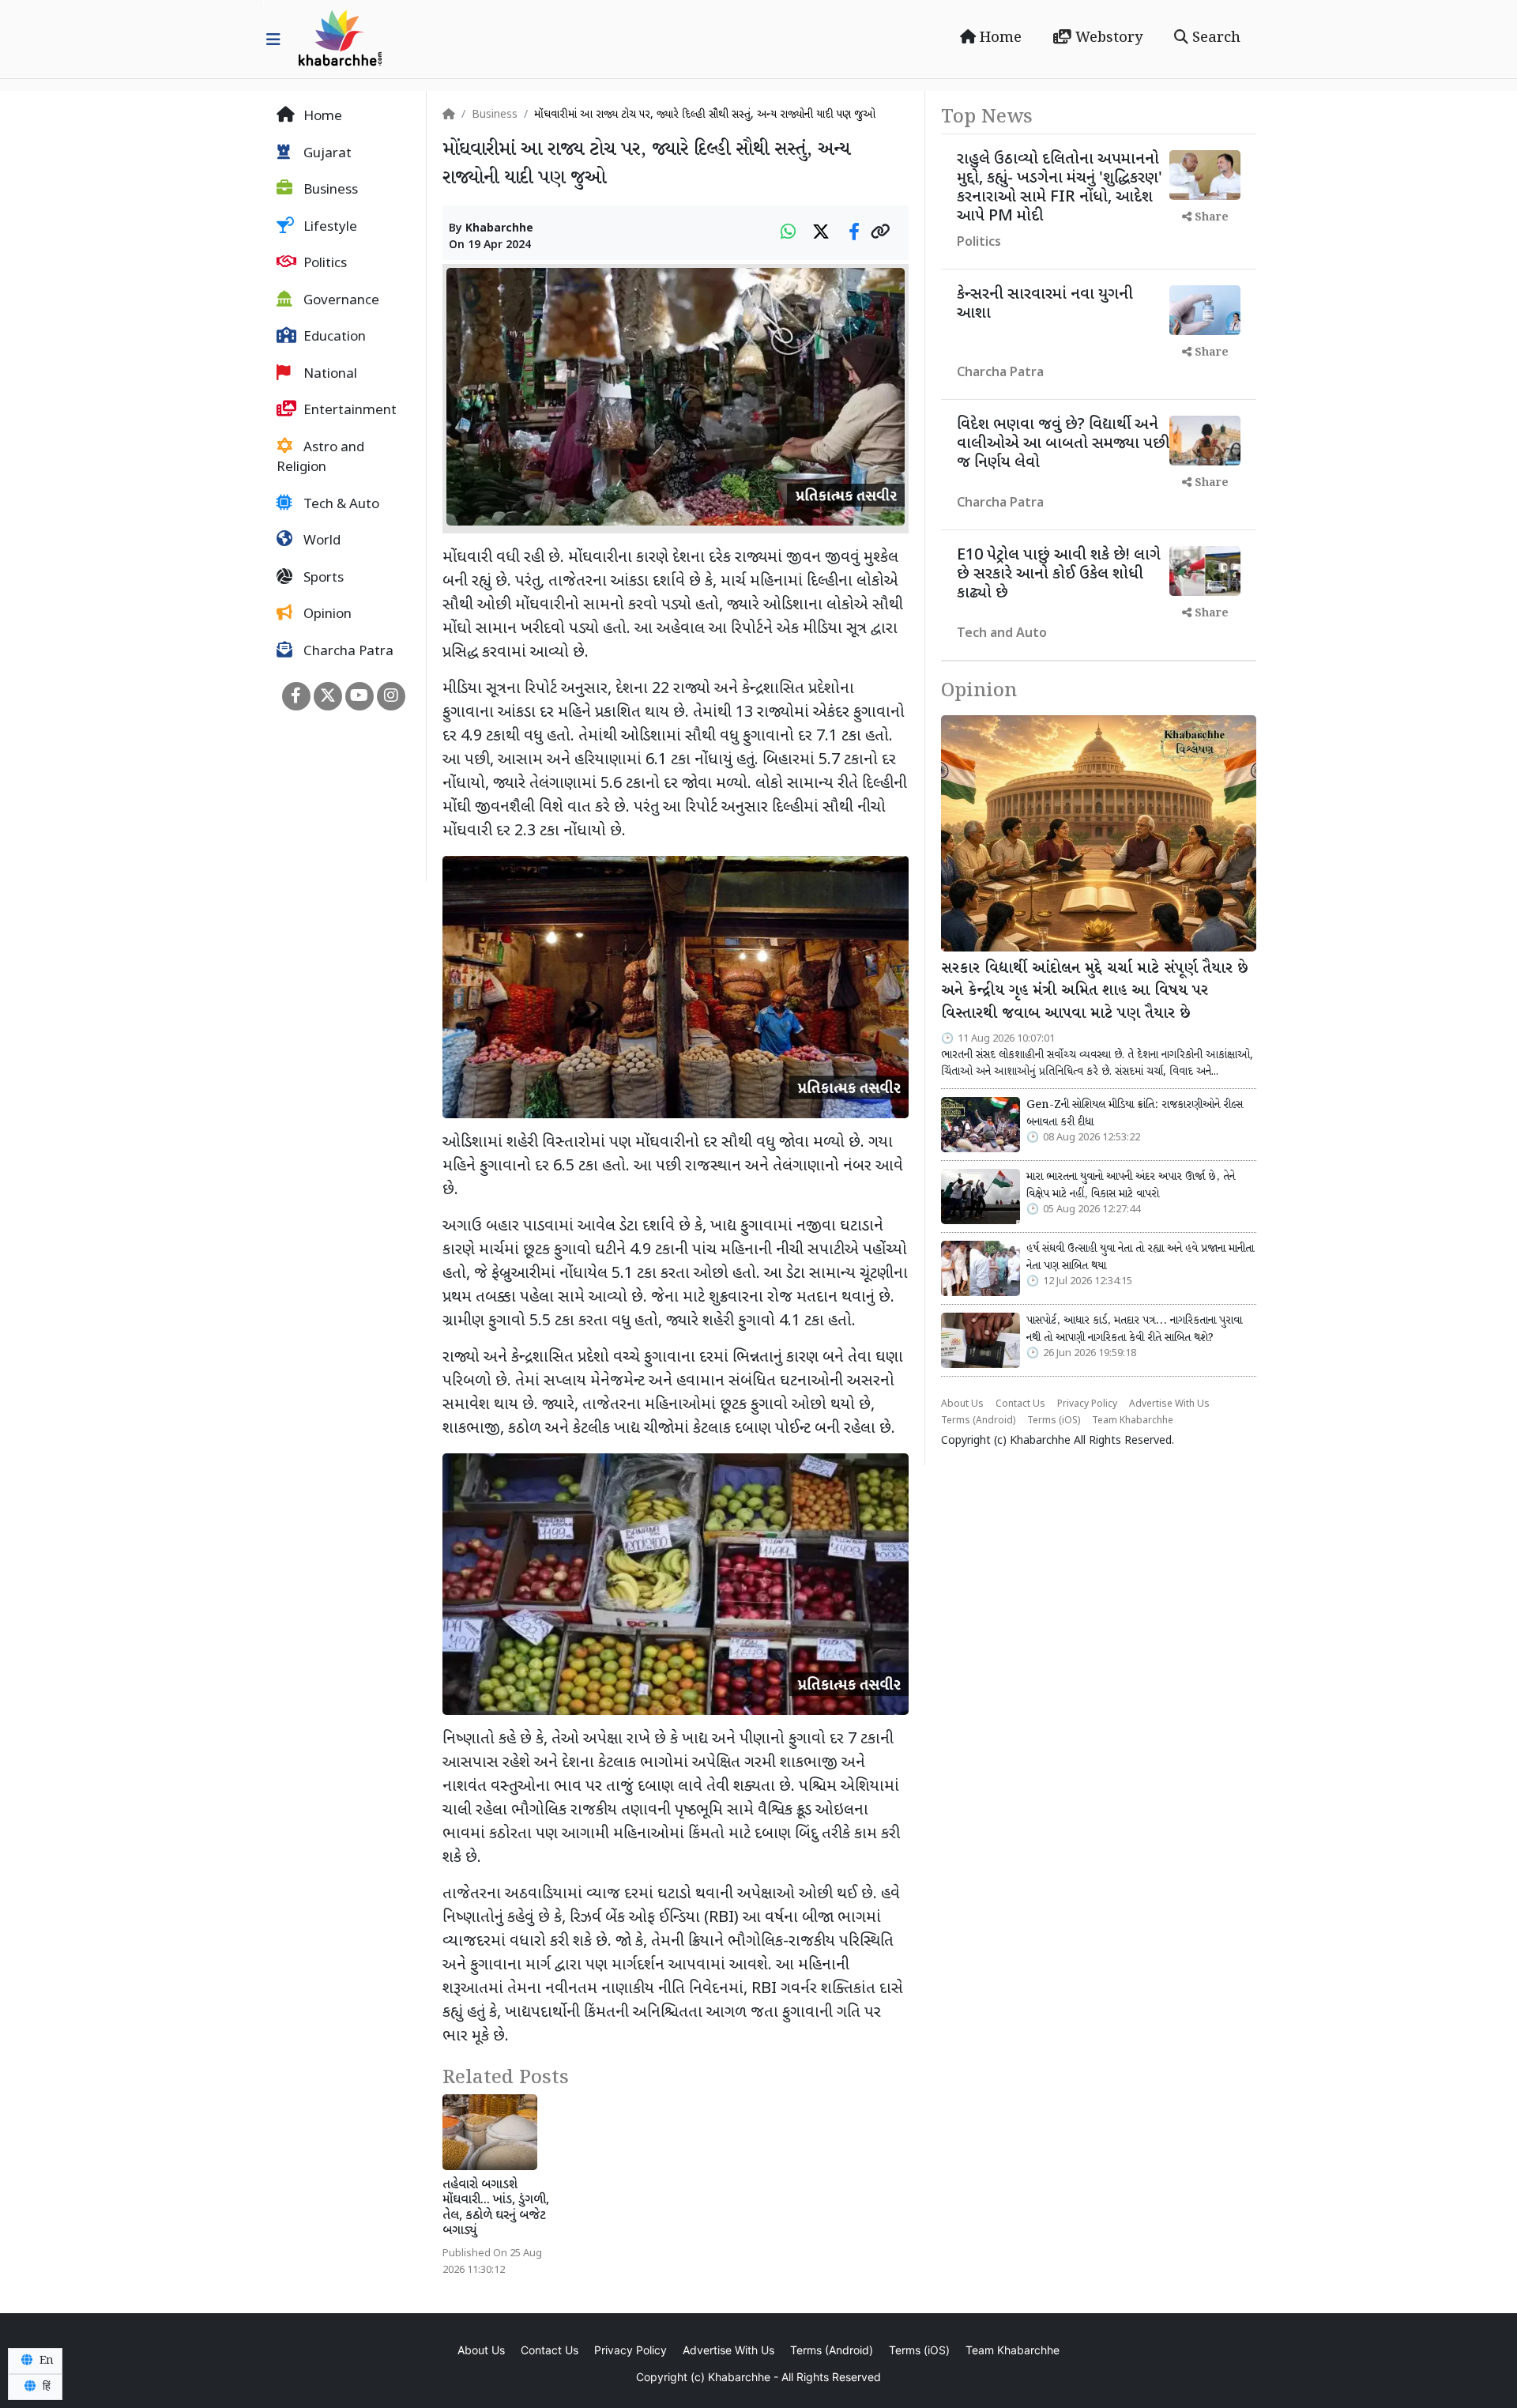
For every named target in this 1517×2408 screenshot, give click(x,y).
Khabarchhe (499, 229)
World (320, 541)
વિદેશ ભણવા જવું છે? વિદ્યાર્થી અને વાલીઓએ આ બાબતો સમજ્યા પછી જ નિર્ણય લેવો (1063, 444)
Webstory (1107, 38)
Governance (340, 301)
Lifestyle (329, 228)
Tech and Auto (1002, 634)
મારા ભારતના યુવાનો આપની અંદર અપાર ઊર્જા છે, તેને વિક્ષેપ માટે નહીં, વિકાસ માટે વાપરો (1131, 1185)
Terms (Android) (978, 1421)
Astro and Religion (320, 458)
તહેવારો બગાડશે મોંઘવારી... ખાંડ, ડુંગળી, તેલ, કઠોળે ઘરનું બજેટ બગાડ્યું (496, 2208)
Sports (322, 578)
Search (1214, 38)
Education (333, 337)
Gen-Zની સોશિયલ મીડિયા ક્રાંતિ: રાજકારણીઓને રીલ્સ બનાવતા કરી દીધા (1135, 1114)
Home (999, 38)
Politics (324, 264)
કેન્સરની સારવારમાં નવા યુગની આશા (1045, 304)
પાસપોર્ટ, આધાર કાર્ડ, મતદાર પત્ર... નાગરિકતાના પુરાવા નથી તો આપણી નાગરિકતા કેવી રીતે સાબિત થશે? (1134, 1329)
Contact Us (1020, 1404)
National (329, 375)
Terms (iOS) (1054, 1421)
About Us (962, 1404)
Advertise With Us (1169, 1404)
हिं (45, 2387)
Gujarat (326, 154)
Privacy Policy (1087, 1404)
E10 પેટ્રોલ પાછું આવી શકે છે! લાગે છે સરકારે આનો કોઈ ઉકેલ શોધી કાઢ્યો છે (1059, 575)
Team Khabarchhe (1133, 1421)
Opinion (326, 615)
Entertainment (348, 411)
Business (329, 190)
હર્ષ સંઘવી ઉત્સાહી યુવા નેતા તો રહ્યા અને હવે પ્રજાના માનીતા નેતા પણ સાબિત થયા (1140, 1257)
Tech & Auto (340, 505)
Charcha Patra (347, 652)
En (45, 2361)
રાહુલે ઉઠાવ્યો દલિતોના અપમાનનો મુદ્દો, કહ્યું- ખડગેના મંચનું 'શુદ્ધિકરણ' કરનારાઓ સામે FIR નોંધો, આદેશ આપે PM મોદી (1060, 188)
